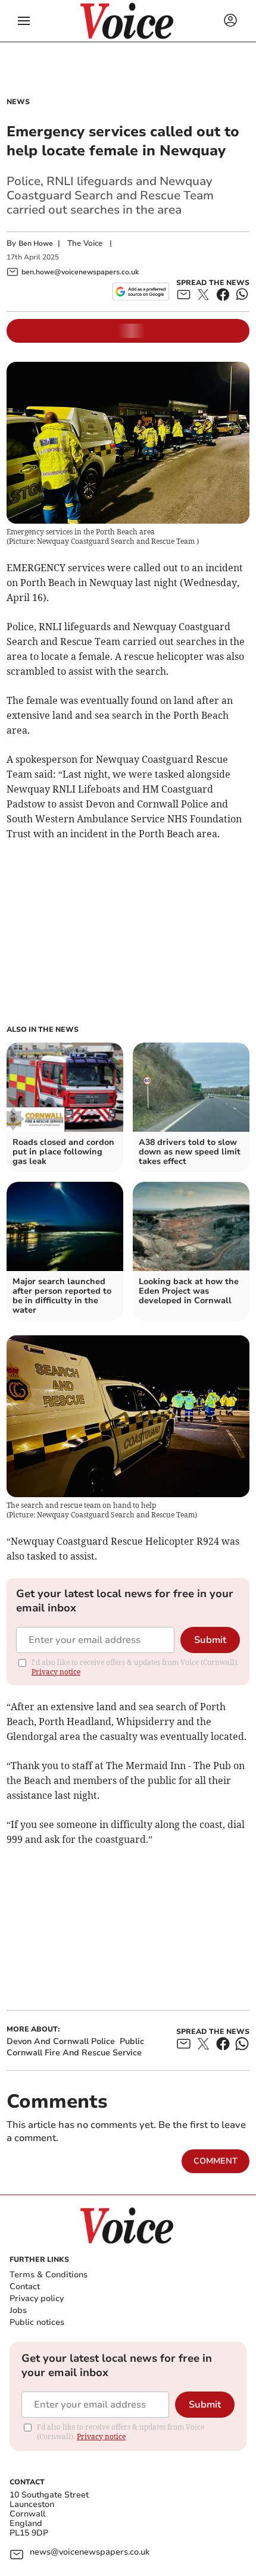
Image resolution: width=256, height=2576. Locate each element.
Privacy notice (56, 1672)
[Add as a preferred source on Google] (141, 292)
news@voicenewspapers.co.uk (90, 2552)
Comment (216, 2161)
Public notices (37, 2322)
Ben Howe (36, 243)
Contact (25, 2287)
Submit (210, 1640)
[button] (24, 21)
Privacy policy (37, 2298)
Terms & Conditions (49, 2275)
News (18, 102)
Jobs (18, 2310)
